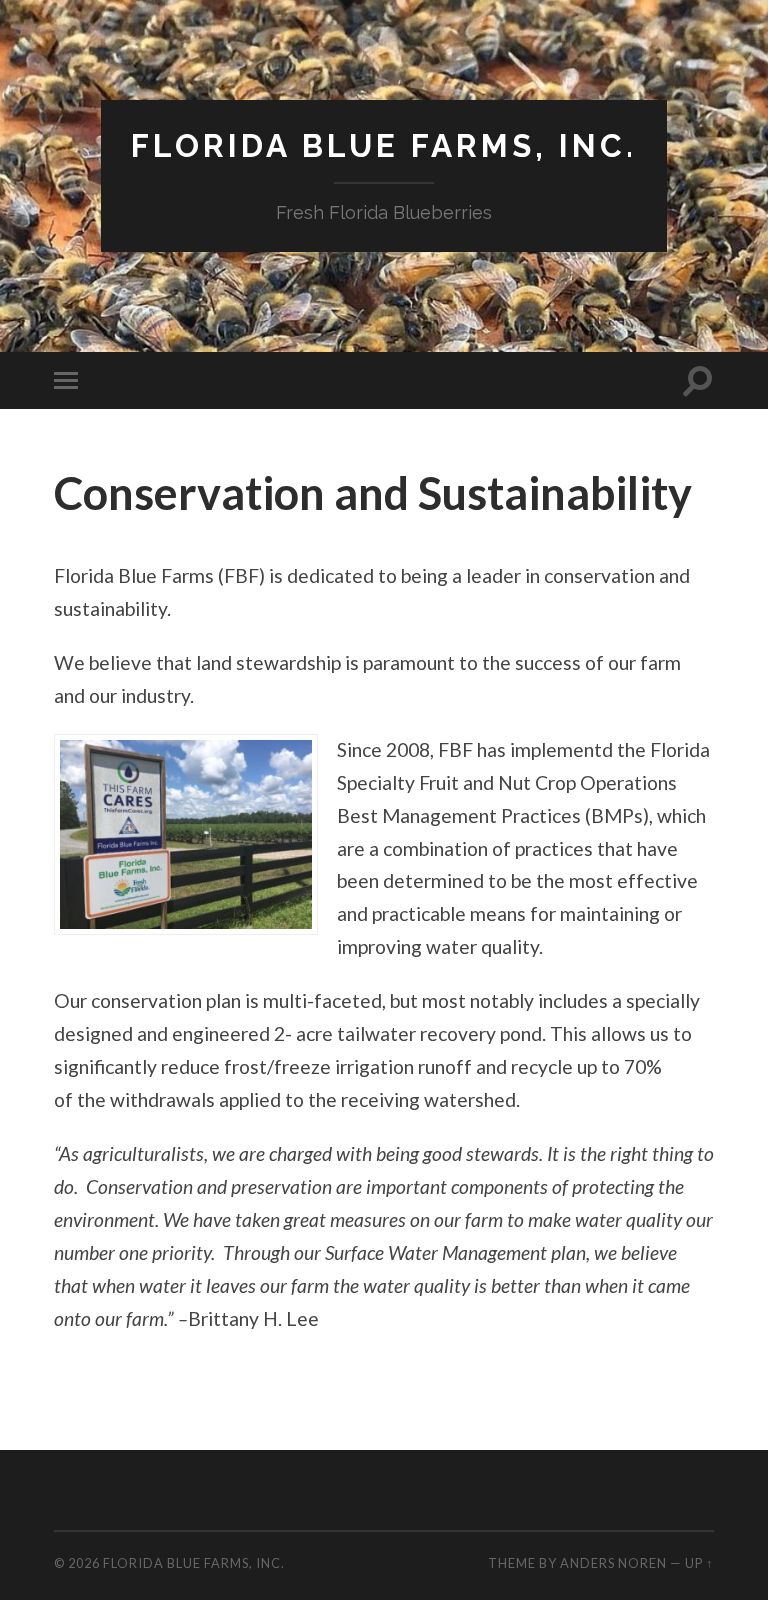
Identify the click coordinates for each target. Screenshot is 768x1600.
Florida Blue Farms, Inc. (384, 145)
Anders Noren (613, 1563)
